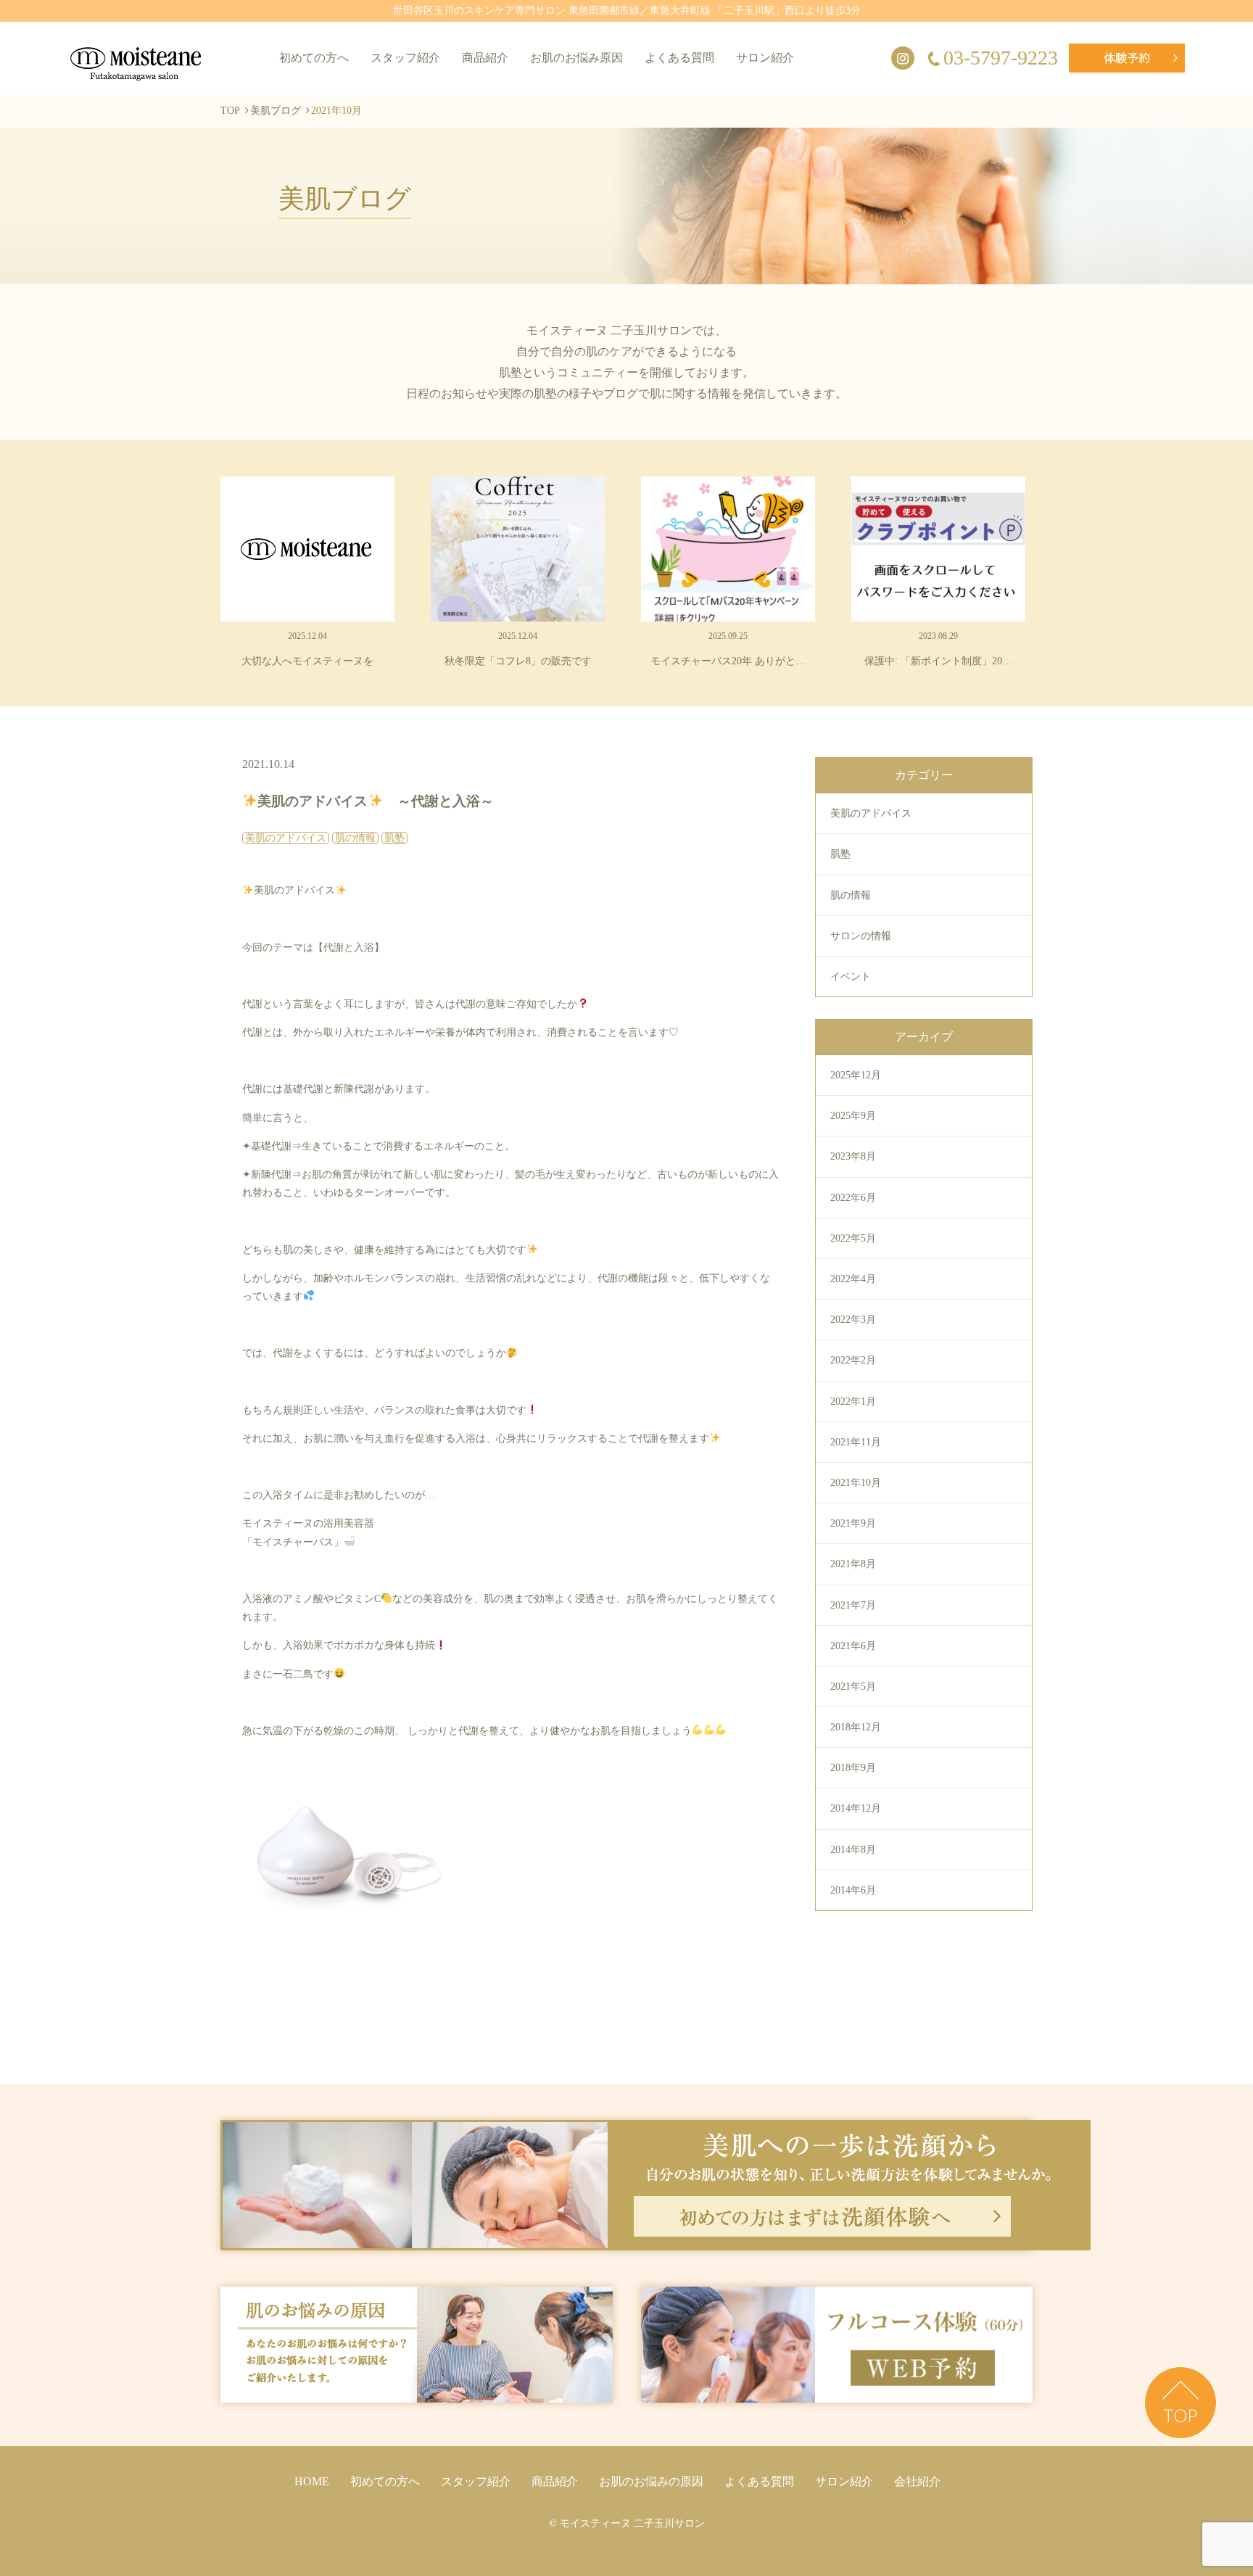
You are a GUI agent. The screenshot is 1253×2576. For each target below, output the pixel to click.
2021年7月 (853, 1605)
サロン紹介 (765, 58)
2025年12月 (856, 1075)
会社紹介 (917, 2481)
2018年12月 (856, 1727)
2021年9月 (853, 1523)
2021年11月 (856, 1442)
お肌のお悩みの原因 (651, 2481)
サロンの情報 (861, 936)
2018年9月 (853, 1768)
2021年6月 (853, 1646)
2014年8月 (853, 1850)
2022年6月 (853, 1198)
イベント (851, 977)
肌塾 (840, 854)
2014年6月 (853, 1890)
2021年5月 (853, 1687)
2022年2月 (853, 1360)
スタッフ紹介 (405, 58)
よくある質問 (679, 58)
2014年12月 (856, 1808)
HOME (312, 2481)
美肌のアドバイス (871, 813)
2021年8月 (853, 1564)
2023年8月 (853, 1156)
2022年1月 (853, 1401)
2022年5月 (853, 1238)
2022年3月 (853, 1320)
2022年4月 (853, 1279)
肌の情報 (851, 895)
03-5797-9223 (1001, 58)
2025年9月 (853, 1116)
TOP (230, 111)
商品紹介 (485, 58)
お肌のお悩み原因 (576, 58)
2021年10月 (856, 1483)
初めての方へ (314, 58)
